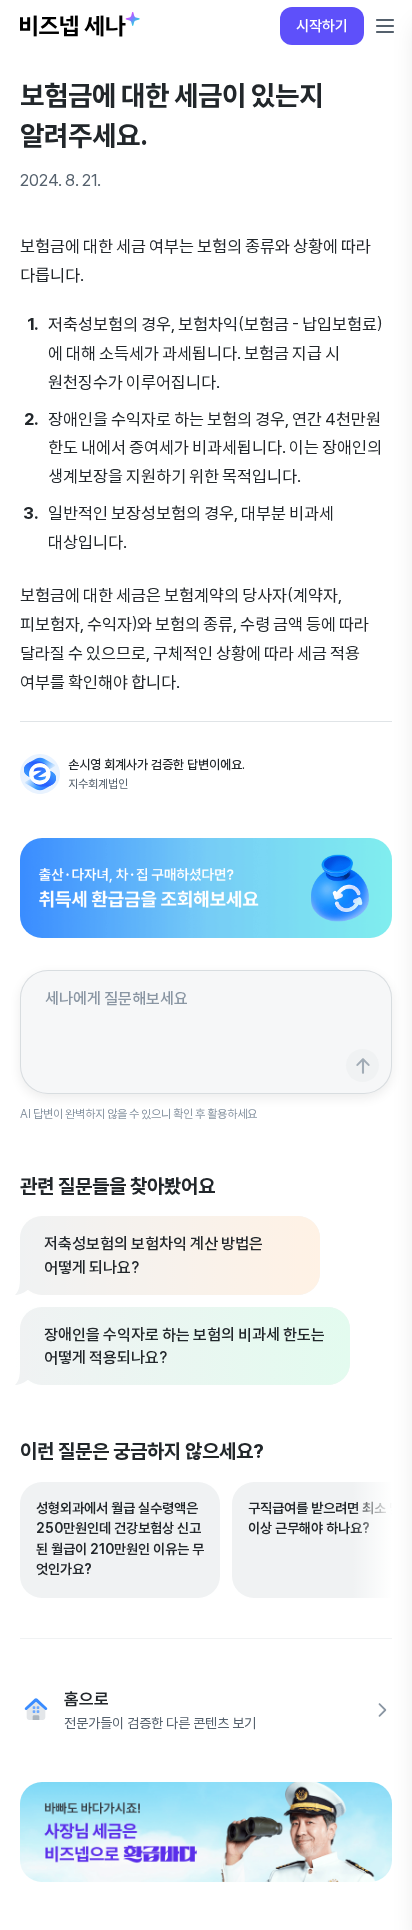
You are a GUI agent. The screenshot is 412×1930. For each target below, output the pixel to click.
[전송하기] (362, 1065)
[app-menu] (385, 26)
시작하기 (322, 25)
